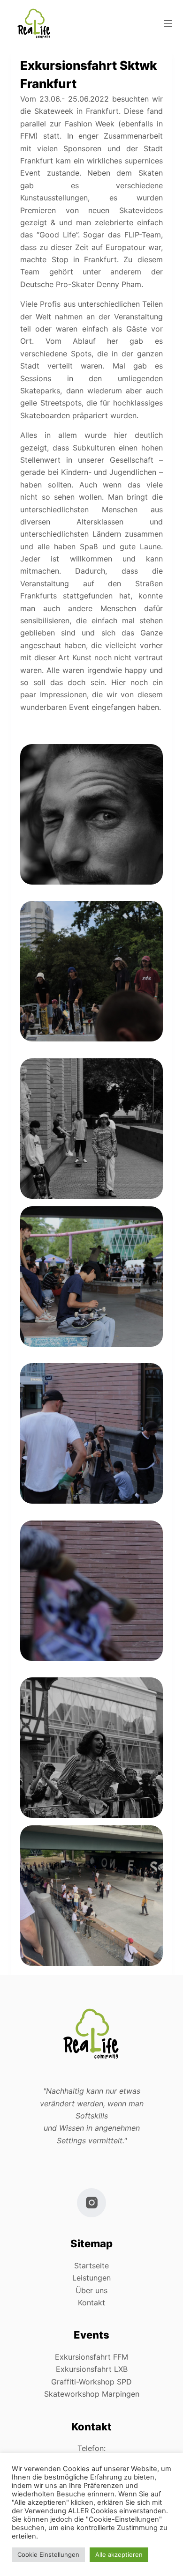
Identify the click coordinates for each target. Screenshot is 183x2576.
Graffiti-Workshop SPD (91, 2382)
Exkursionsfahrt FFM (91, 2357)
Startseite (91, 2266)
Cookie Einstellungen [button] (48, 2554)
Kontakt (91, 2303)
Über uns (91, 2290)
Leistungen (91, 2278)
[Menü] (168, 23)
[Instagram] (92, 2203)
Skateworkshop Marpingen (92, 2394)
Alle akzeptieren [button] (119, 2554)
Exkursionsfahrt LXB (92, 2369)
